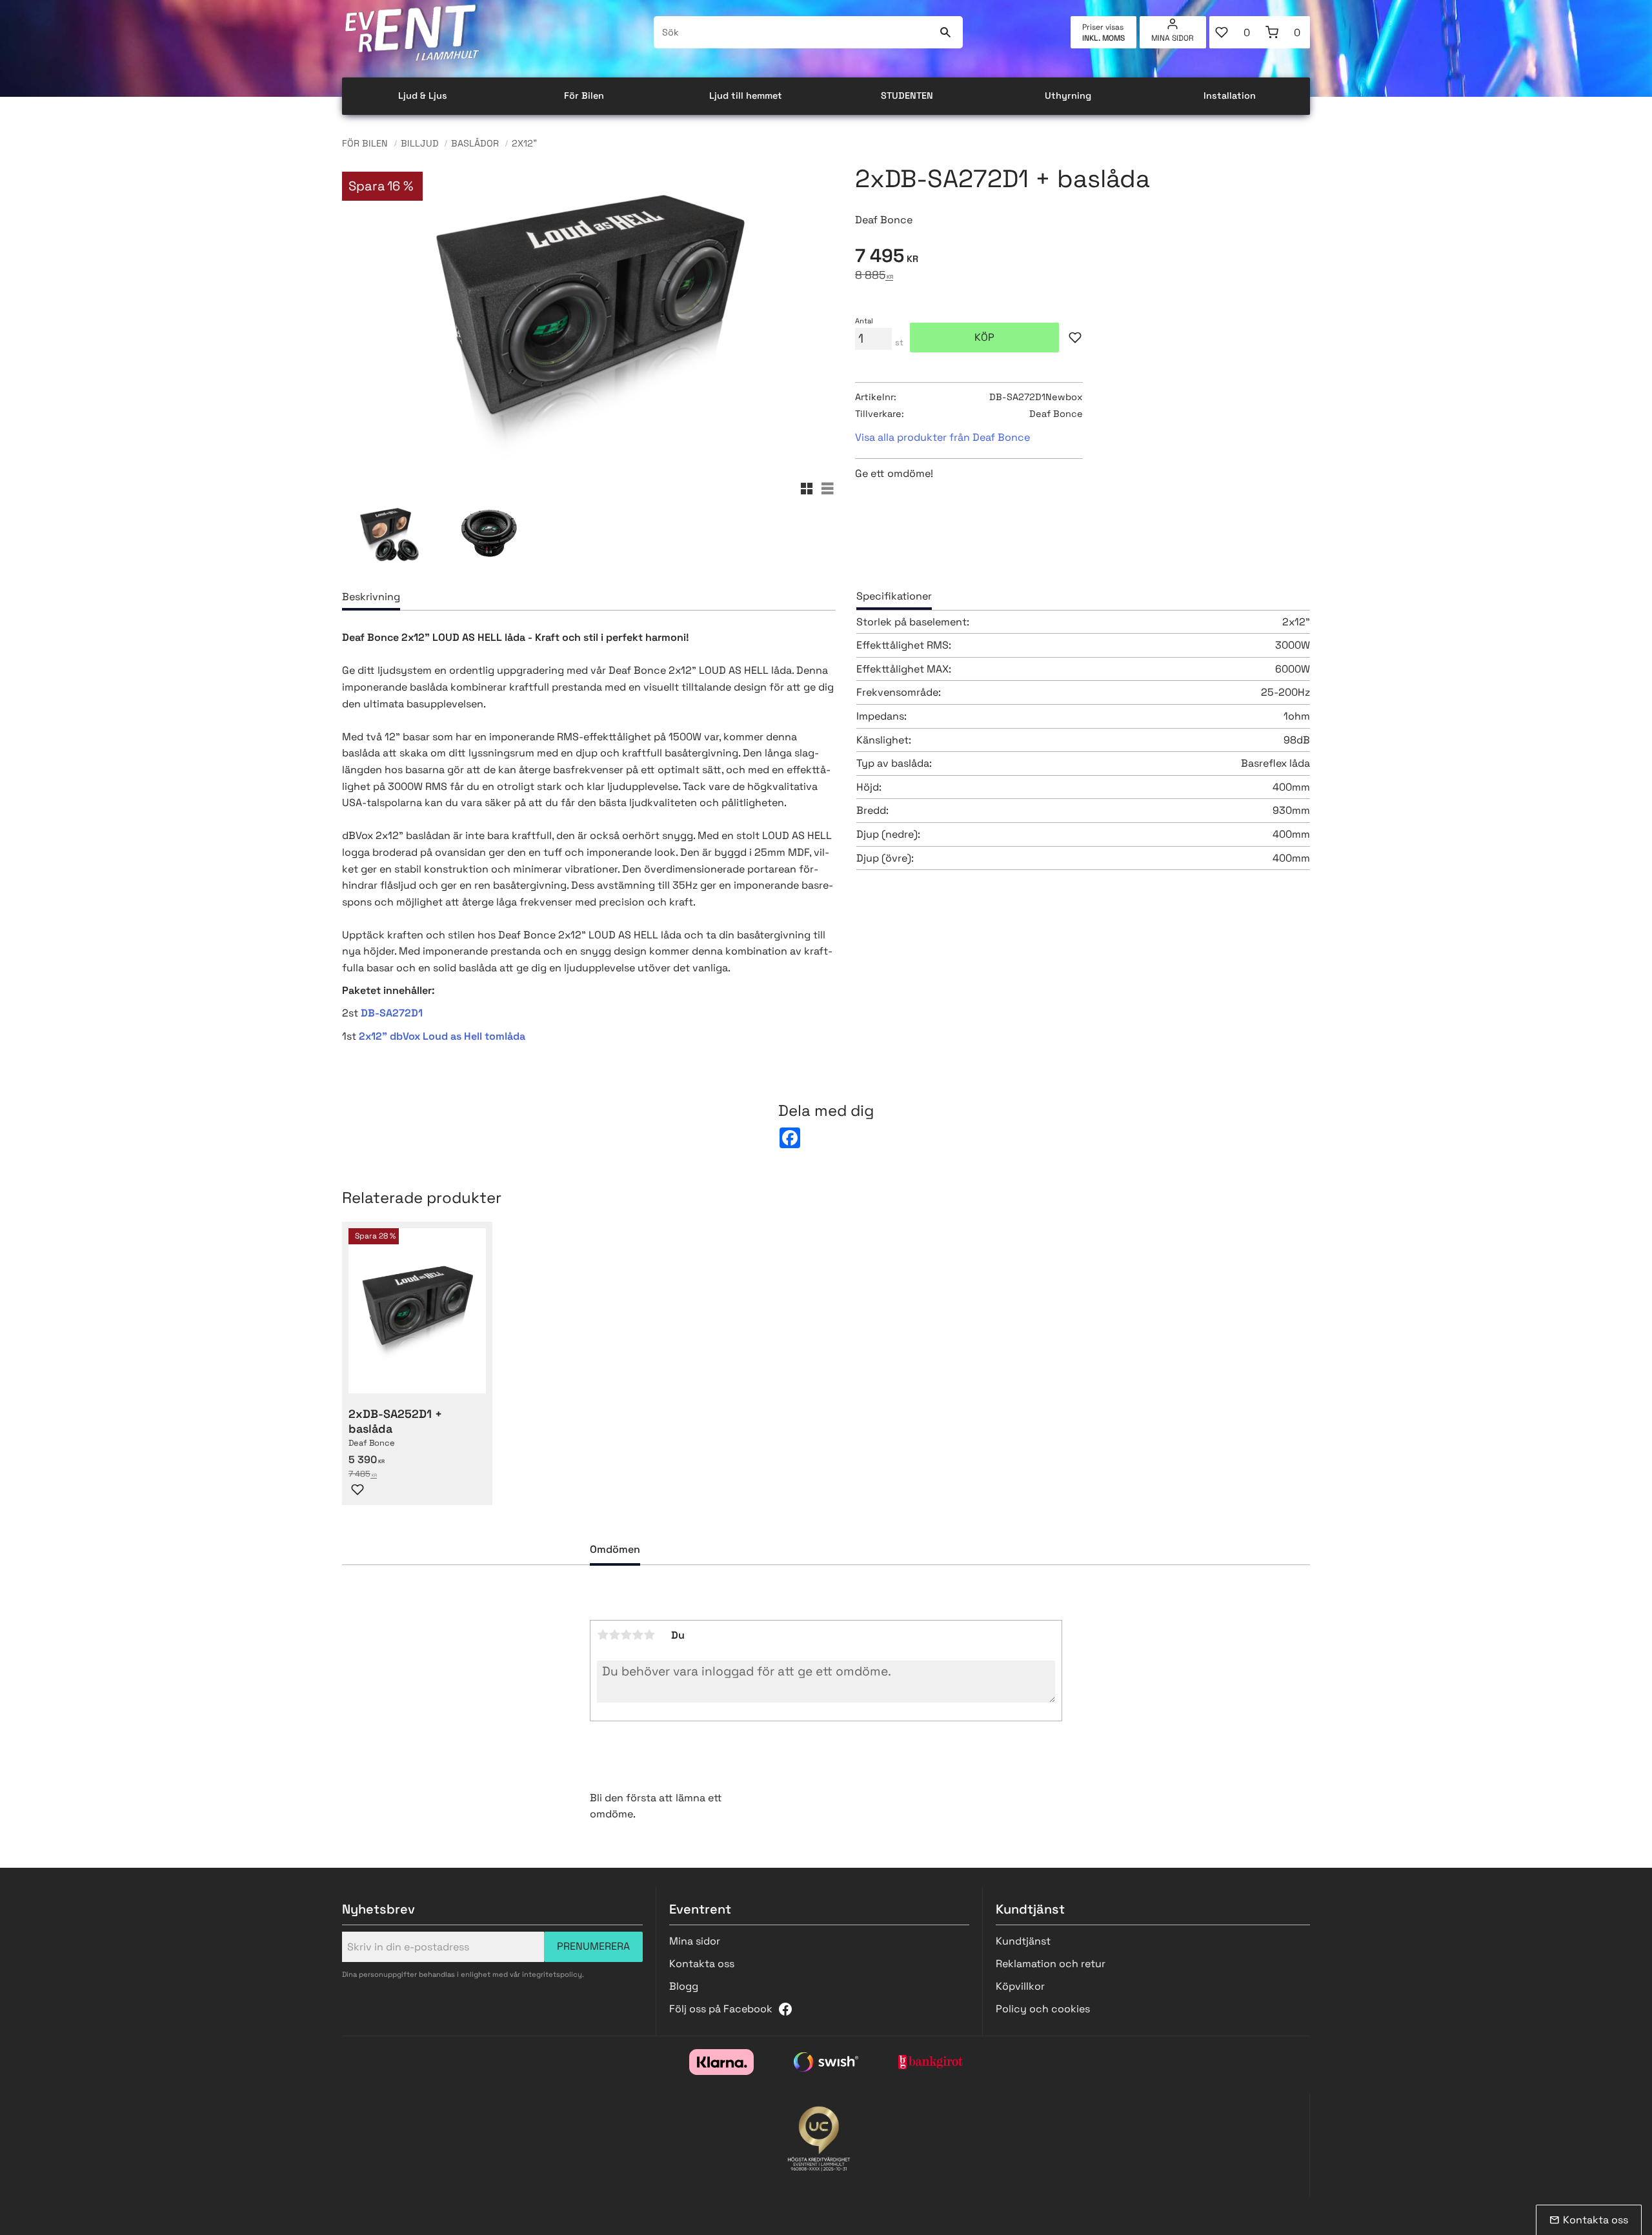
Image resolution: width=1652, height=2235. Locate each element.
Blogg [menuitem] (684, 1986)
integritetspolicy (552, 1974)
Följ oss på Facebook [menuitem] (721, 2009)
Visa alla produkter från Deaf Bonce (942, 437)
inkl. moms (1103, 38)
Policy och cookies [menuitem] (1043, 2009)
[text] (1083, 258)
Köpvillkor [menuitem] (1020, 1986)
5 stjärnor (649, 1635)
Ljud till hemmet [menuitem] (746, 96)
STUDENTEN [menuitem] (907, 96)
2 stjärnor (614, 1635)
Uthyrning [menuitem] (1068, 96)
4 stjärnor (638, 1635)
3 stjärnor (626, 1635)
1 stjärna (603, 1635)
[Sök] (945, 32)
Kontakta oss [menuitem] (702, 1964)
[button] (1234, 32)
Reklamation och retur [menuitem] (1051, 1964)
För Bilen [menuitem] (584, 96)
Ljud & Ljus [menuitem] (423, 96)
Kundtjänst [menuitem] (1023, 1941)
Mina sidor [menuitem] (1173, 38)
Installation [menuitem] (1230, 96)
